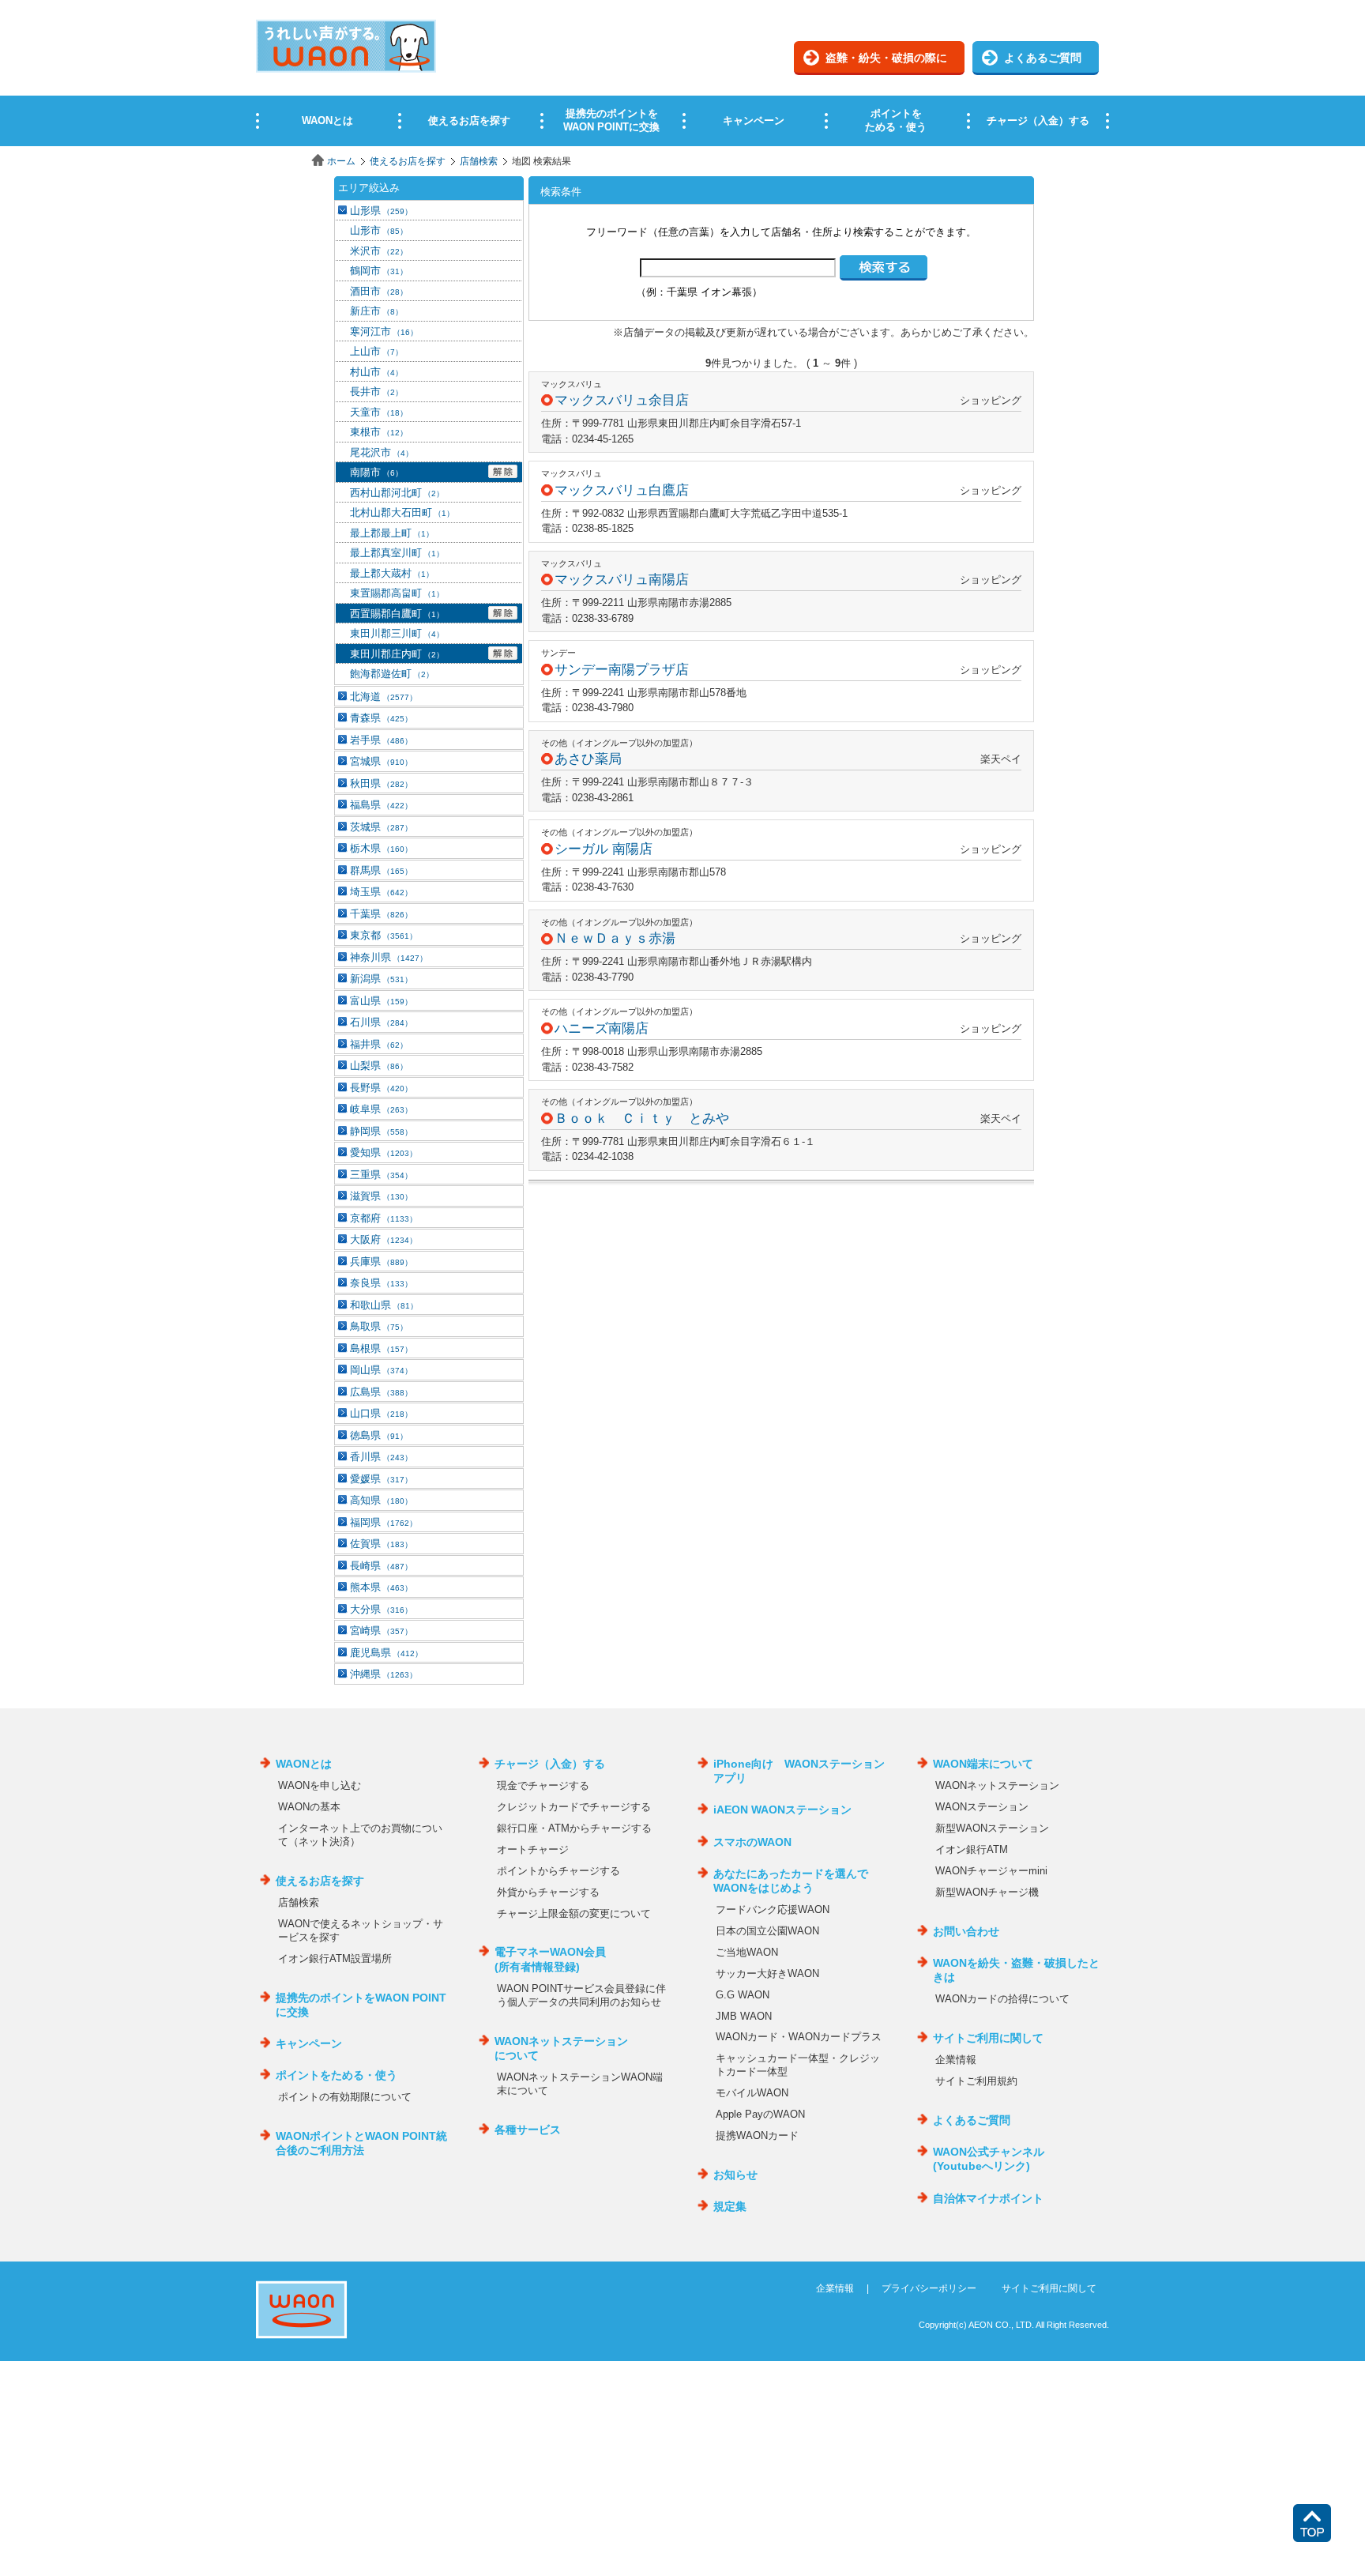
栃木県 (381, 848)
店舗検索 (479, 161)
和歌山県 (384, 1305)
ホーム (341, 161)
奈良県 (381, 1283)
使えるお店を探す (408, 161)
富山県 (381, 1001)
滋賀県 (381, 1196)
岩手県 (381, 740)
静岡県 (381, 1131)
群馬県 (381, 870)
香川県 (381, 1457)
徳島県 (379, 1435)
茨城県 (381, 827)
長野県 (381, 1088)
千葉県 (381, 914)
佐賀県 (381, 1544)
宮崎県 (381, 1631)
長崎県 (381, 1566)
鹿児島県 (386, 1653)
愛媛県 (381, 1479)
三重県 (381, 1175)
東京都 (384, 935)
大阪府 (384, 1239)
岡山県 (381, 1370)
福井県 (379, 1044)
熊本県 (381, 1587)
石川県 (381, 1022)
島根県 (381, 1348)
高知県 (381, 1500)
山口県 (381, 1413)
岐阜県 (381, 1109)
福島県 (381, 805)
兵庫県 (381, 1262)
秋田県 (381, 783)
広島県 (381, 1392)
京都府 (384, 1218)
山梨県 (379, 1066)
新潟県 (381, 979)
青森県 (381, 718)
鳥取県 (379, 1326)
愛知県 (384, 1152)
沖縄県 (384, 1674)
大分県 (381, 1609)
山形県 (381, 211)
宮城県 (381, 761)
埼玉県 (381, 892)
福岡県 (384, 1522)
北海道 (384, 697)
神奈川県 (389, 957)
